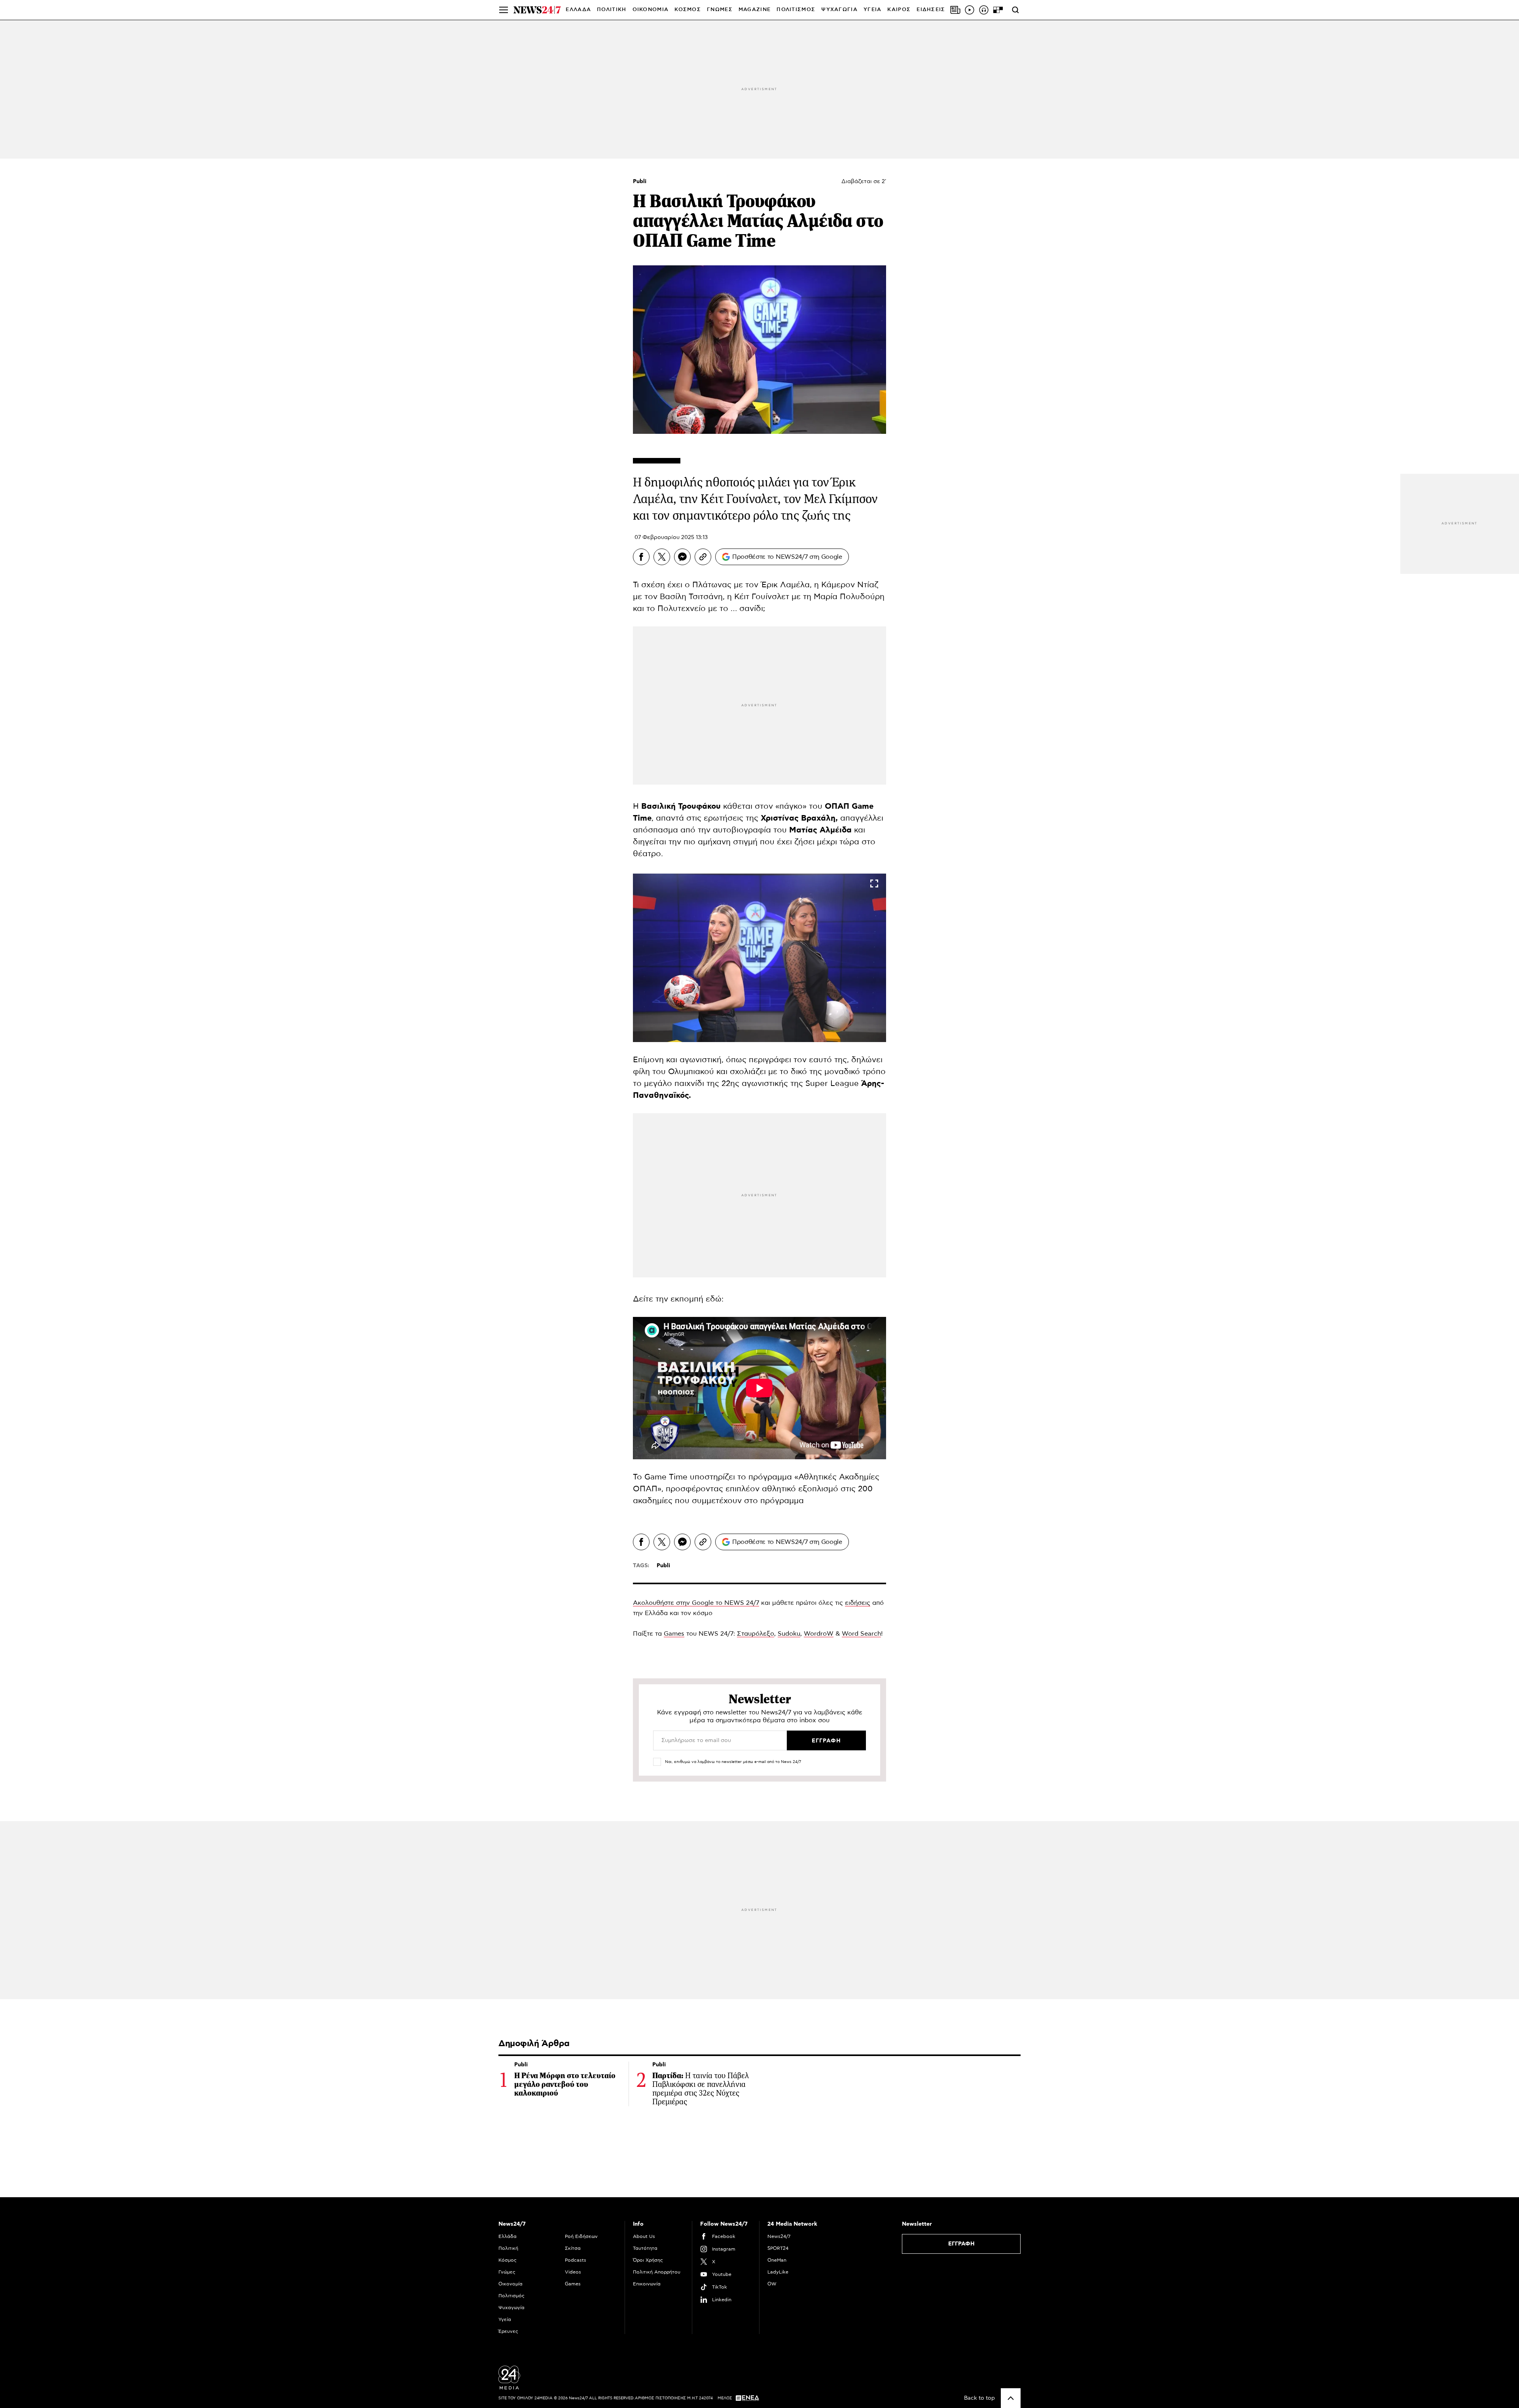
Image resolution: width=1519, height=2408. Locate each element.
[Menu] (504, 10)
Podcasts (576, 2260)
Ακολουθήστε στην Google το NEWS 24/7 (696, 1603)
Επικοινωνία (647, 2284)
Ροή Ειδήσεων (581, 2236)
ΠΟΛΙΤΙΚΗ (612, 10)
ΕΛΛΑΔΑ (578, 10)
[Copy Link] (703, 557)
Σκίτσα (573, 2248)
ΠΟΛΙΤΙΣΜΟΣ (796, 10)
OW (772, 2284)
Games (674, 1634)
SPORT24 (778, 2248)
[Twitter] (662, 557)
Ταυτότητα (645, 2248)
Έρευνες (508, 2331)
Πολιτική (508, 2248)
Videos (573, 2272)
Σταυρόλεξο (756, 1634)
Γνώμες (507, 2272)
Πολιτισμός (511, 2296)
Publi (640, 182)
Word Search (861, 1634)
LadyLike (778, 2272)
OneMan (777, 2260)
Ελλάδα (508, 2236)
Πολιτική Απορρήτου (657, 2272)
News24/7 (779, 2236)
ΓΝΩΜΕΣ (720, 10)
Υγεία (505, 2319)
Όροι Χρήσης (648, 2260)
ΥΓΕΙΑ (873, 10)
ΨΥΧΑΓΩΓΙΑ (839, 10)
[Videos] (970, 10)
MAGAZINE (755, 10)
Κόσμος (508, 2260)
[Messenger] (682, 557)
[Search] (1015, 10)
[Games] (998, 10)
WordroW (819, 1634)
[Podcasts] (984, 10)
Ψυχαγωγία (511, 2308)
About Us (644, 2236)
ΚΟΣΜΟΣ (688, 10)
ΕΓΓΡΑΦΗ (961, 2244)
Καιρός (899, 10)
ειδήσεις (858, 1603)
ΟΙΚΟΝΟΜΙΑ (651, 10)
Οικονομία (510, 2284)
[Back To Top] (1011, 2398)
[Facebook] (641, 557)
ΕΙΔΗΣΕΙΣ (931, 10)
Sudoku (789, 1634)
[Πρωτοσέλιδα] (955, 10)
